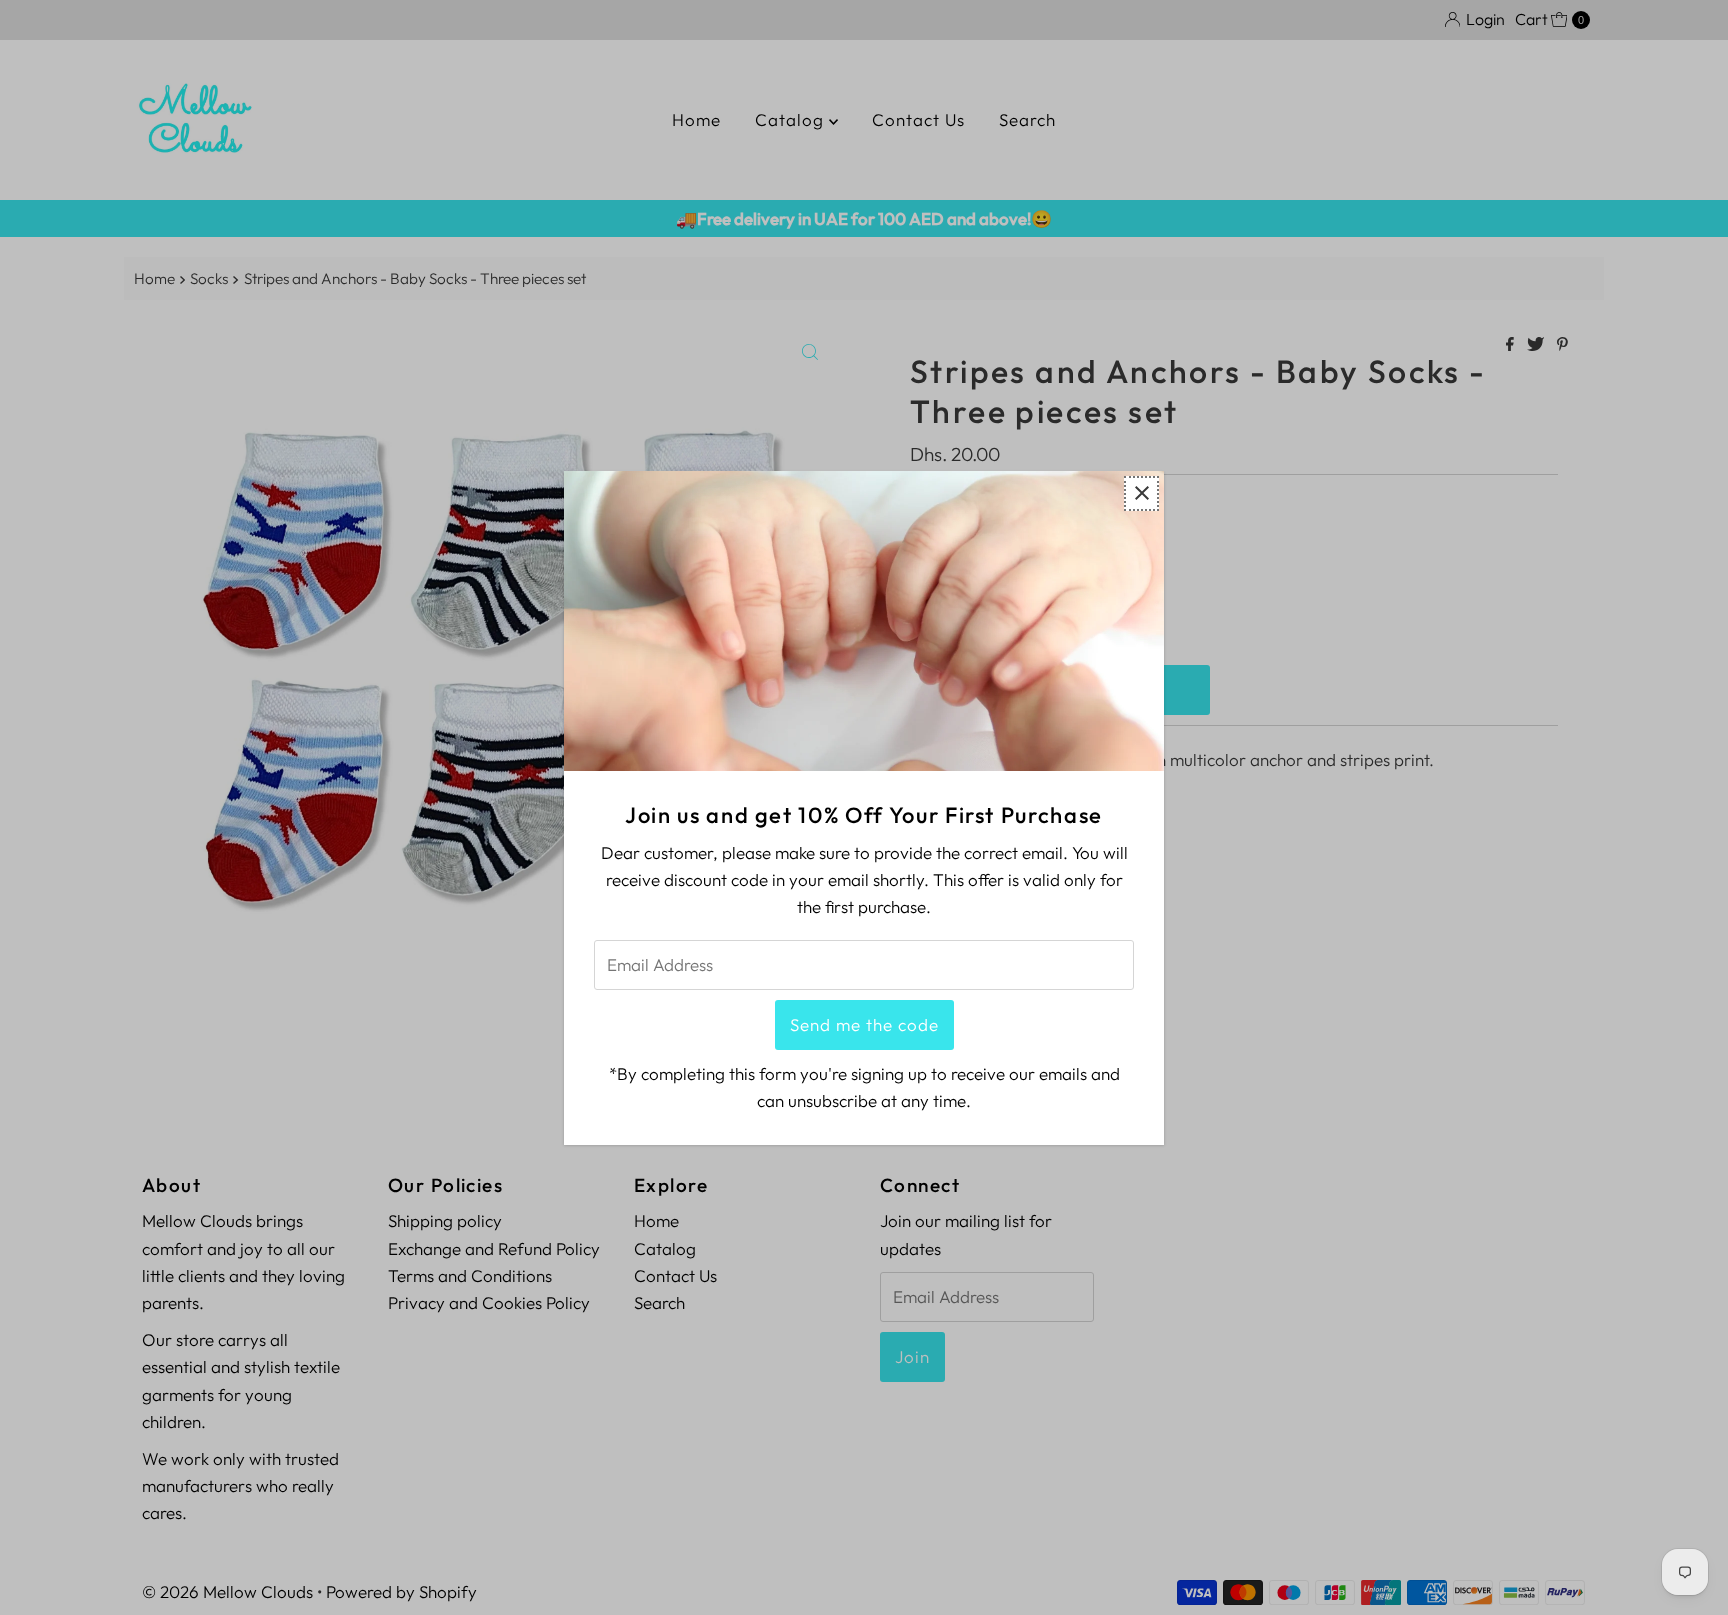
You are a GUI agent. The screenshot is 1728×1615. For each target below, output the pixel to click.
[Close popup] (1141, 492)
